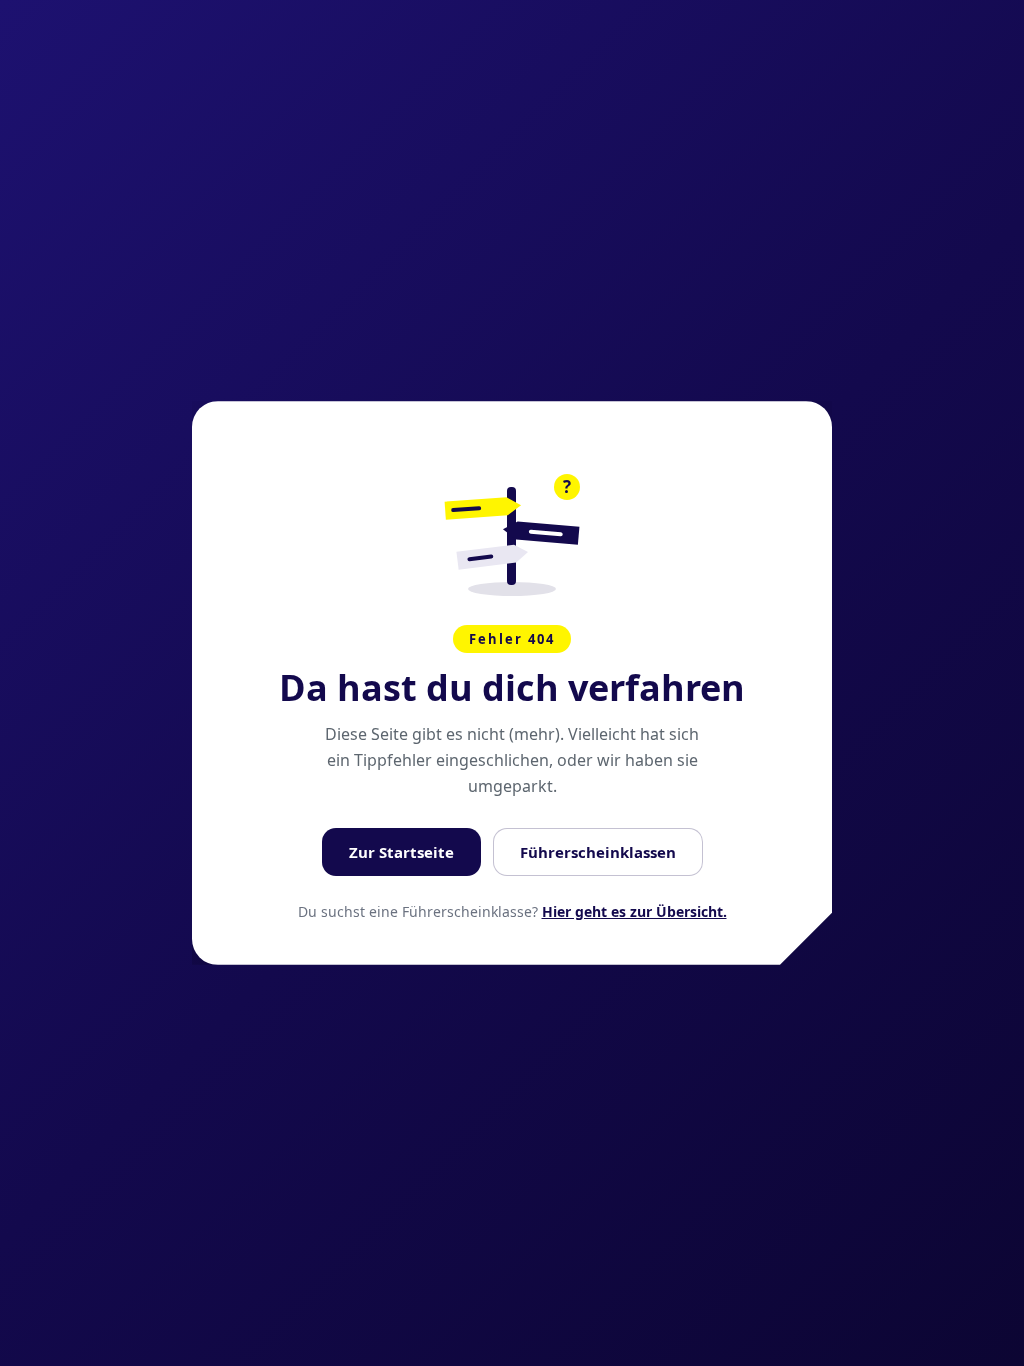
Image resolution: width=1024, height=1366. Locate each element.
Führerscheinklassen (598, 852)
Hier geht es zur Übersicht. (634, 911)
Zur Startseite (401, 852)
